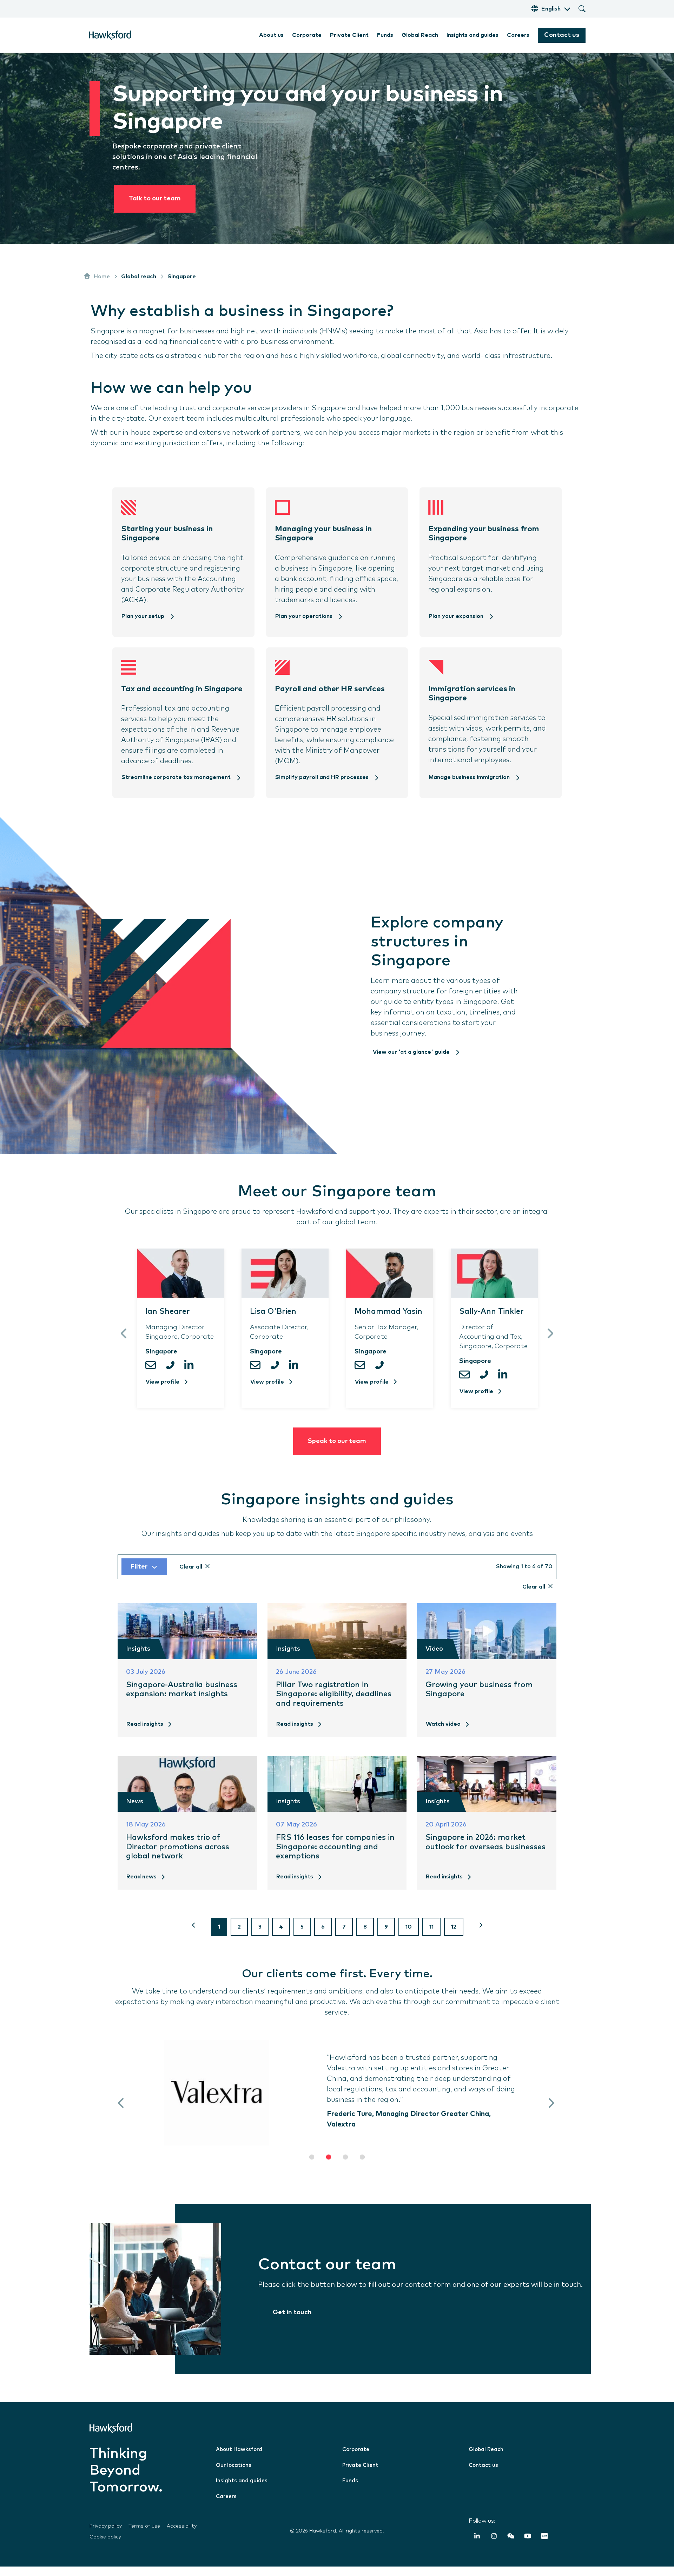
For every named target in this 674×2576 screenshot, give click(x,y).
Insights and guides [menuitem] (473, 35)
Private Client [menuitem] (349, 35)
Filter (139, 1576)
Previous (124, 1338)
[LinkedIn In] (477, 2547)
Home (102, 277)
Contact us (562, 35)
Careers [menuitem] (518, 35)
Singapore (182, 277)
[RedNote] (544, 2547)
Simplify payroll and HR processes (323, 777)
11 (431, 1936)
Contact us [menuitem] (483, 2475)
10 (409, 1936)
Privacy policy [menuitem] (106, 2536)
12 (454, 1936)
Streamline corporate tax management (177, 777)
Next (550, 1338)
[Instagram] (494, 2547)
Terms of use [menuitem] (144, 2536)
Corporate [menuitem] (307, 35)
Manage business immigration (470, 777)
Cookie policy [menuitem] (105, 2547)
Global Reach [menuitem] (420, 35)
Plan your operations (305, 616)
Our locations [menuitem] (234, 2475)
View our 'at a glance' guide (412, 1052)
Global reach (139, 277)
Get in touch (292, 2322)
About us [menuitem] (271, 35)
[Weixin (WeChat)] (511, 2547)
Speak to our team (337, 1451)
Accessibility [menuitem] (182, 2536)
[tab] (312, 2166)
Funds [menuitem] (385, 35)
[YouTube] (528, 2547)
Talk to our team (155, 199)
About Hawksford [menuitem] (239, 2459)
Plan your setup (144, 616)
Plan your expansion (457, 616)
